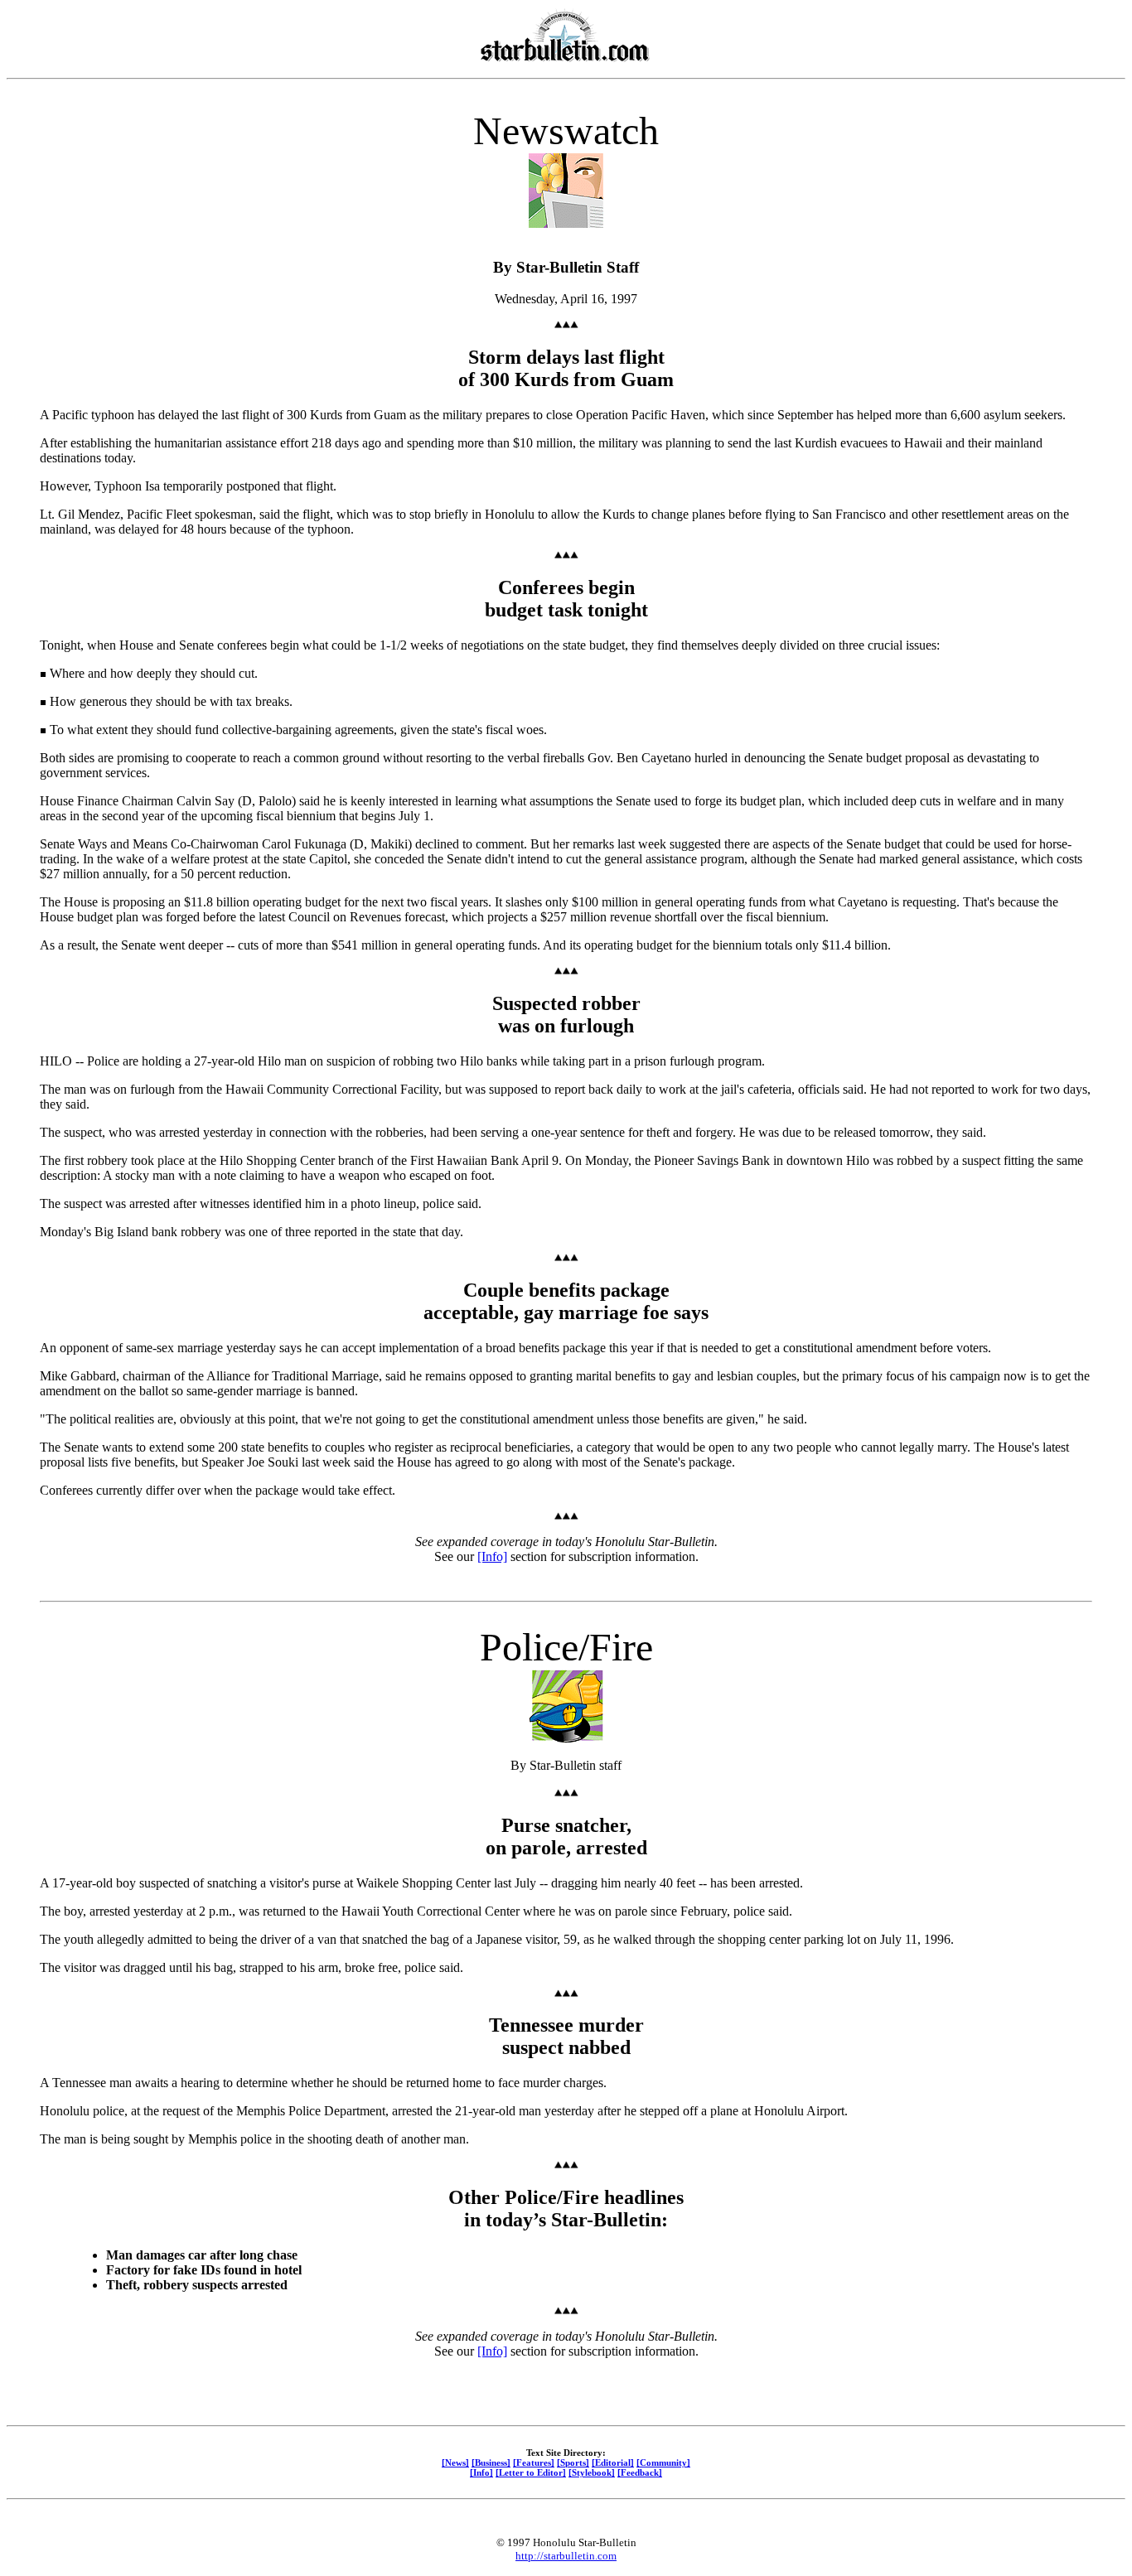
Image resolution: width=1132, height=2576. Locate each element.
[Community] (663, 2462)
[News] (455, 2462)
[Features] (534, 2462)
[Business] (491, 2462)
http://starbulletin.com (566, 2556)
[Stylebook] (592, 2472)
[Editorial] (613, 2462)
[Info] (492, 1556)
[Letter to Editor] (531, 2472)
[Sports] (573, 2462)
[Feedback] (640, 2472)
